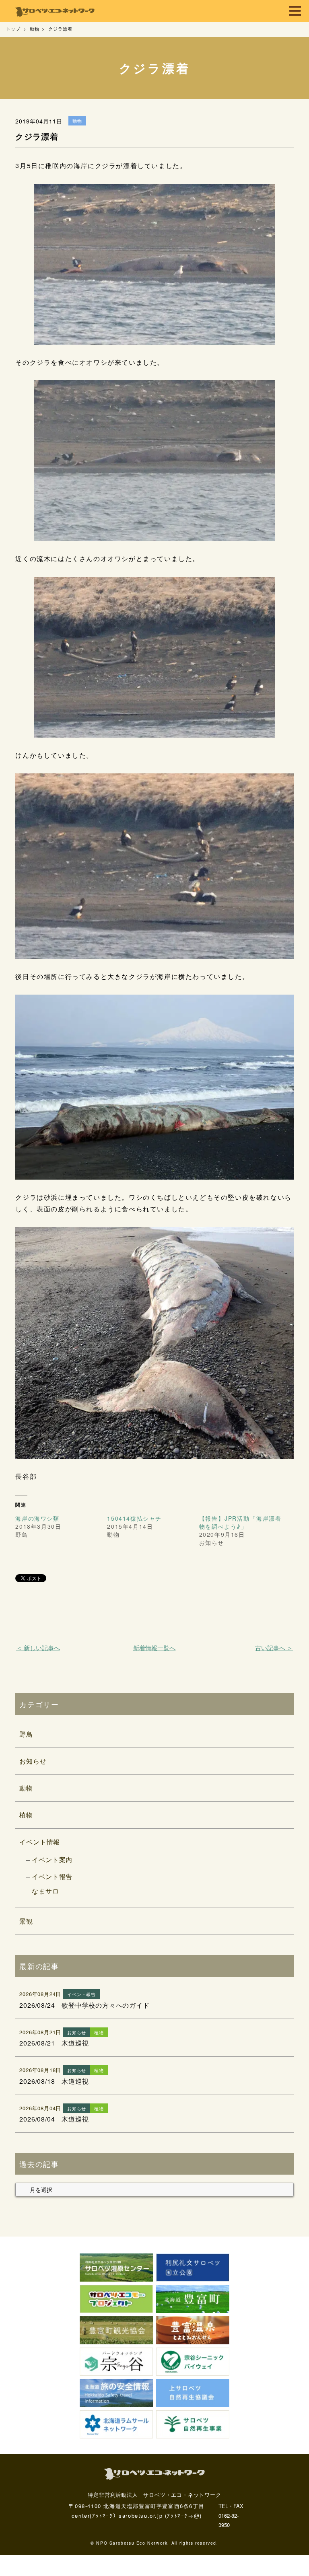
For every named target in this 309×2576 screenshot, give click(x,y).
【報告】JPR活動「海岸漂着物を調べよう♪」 (240, 1522)
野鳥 (26, 1734)
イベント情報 (40, 1842)
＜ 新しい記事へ (38, 1648)
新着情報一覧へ (154, 1648)
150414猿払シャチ (134, 1518)
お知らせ (33, 1761)
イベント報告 (52, 1876)
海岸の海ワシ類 (37, 1518)
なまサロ (45, 1891)
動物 (26, 1788)
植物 (26, 1815)
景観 (26, 1921)
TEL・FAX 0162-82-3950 (231, 2515)
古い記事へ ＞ (274, 1648)
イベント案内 (52, 1860)
